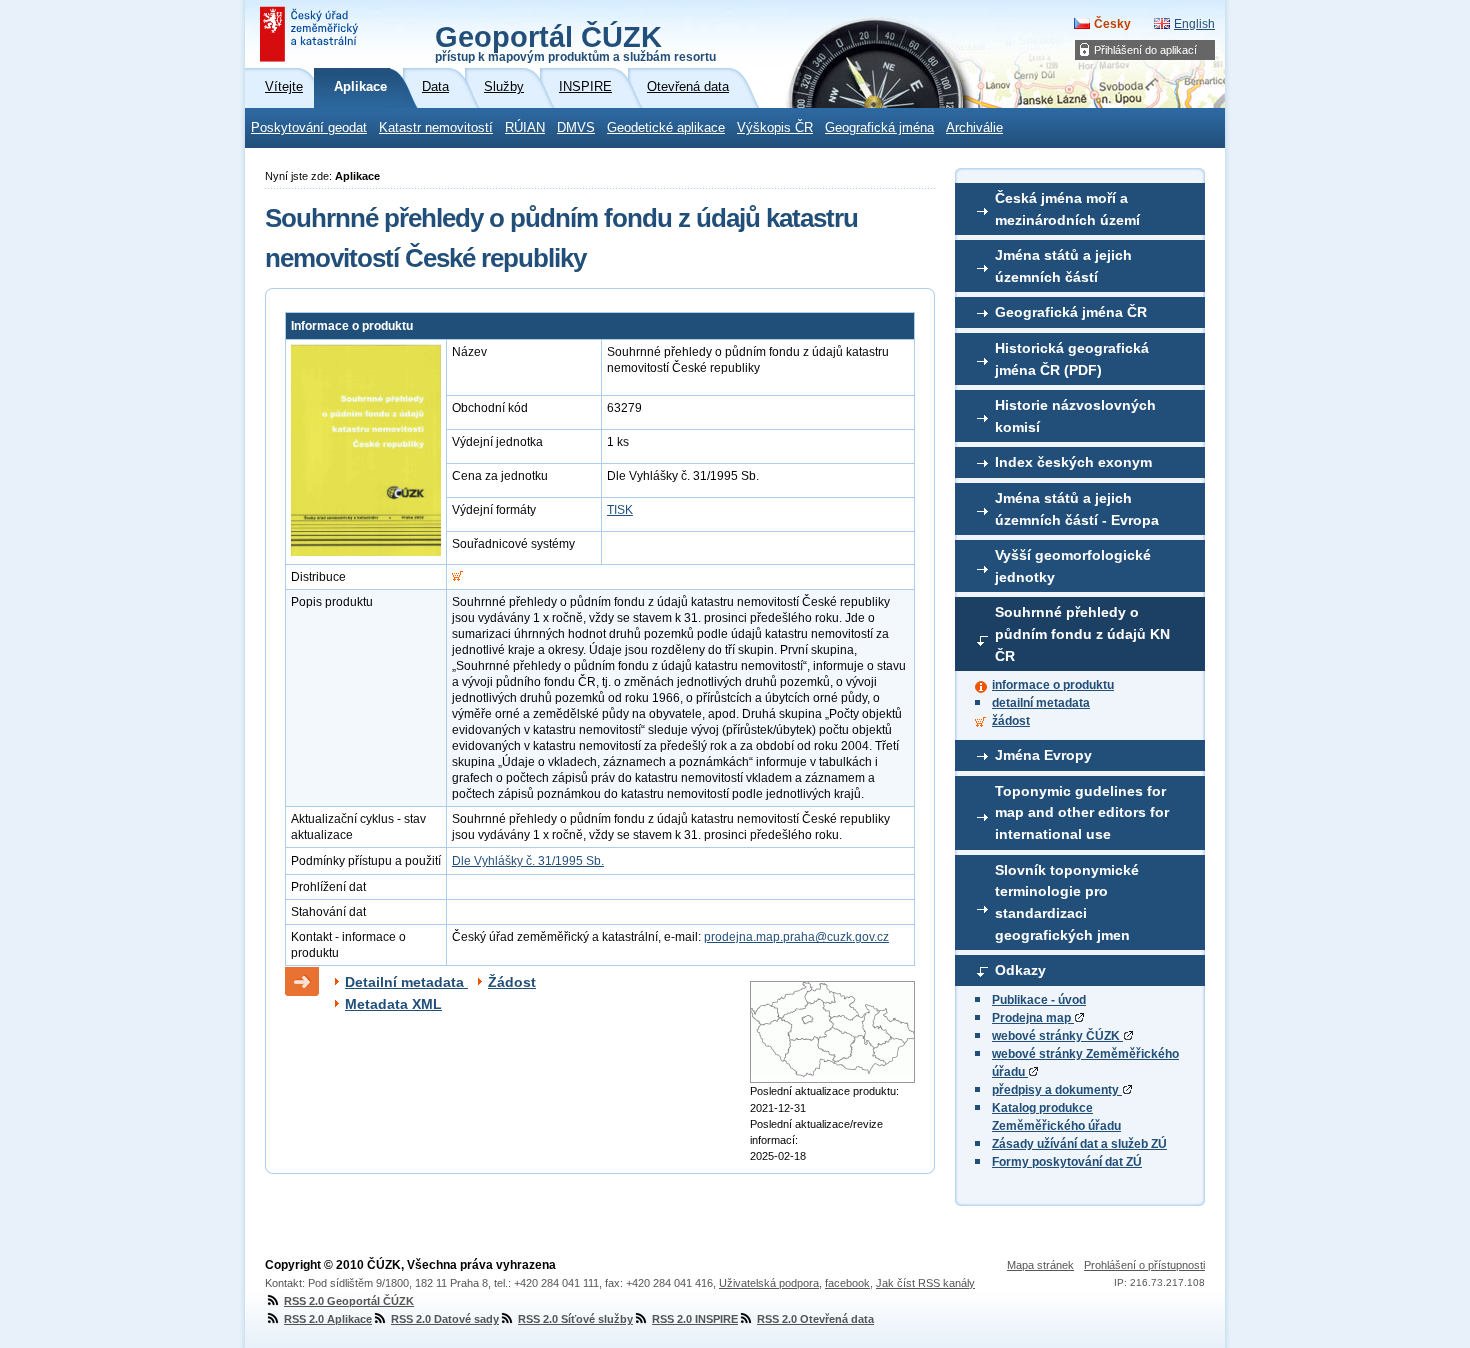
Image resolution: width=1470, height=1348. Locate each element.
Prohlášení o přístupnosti (1144, 1265)
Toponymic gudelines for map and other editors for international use (1082, 812)
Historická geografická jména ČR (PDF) (1072, 359)
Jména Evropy (1043, 755)
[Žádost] (457, 577)
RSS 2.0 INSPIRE (695, 1319)
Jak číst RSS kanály (925, 1283)
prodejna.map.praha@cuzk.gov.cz (796, 937)
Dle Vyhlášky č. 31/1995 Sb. (528, 861)
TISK (620, 510)
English (1194, 24)
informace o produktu (1053, 685)
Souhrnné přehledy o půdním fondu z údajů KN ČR (1082, 633)
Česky (1112, 24)
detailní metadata (1041, 703)
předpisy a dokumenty (1057, 1090)
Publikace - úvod (1039, 1000)
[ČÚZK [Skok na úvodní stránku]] (311, 34)
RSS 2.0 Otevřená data (815, 1319)
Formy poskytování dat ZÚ (1067, 1162)
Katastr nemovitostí (436, 128)
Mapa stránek (1040, 1265)
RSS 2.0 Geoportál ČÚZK (349, 1301)
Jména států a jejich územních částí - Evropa (1077, 509)
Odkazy (1020, 970)
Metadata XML (393, 1004)
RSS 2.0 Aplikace (328, 1319)
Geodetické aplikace (666, 128)
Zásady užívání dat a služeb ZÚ (1079, 1144)
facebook (847, 1283)
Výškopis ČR (775, 128)
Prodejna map (1033, 1018)
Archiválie (974, 128)
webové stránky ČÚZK (1057, 1036)
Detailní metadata (406, 982)
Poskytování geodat (309, 128)
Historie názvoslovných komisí (1075, 416)
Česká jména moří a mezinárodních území (1067, 209)
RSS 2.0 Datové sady (445, 1319)
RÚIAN (525, 128)
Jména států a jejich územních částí (1063, 266)
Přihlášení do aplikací (1145, 50)
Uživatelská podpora (769, 1283)
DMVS (576, 128)
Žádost (512, 982)
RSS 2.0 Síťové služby (575, 1319)
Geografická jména (879, 128)
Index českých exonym (1073, 462)
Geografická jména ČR (1071, 312)
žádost (1011, 721)
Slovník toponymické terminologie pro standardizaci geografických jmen (1067, 902)
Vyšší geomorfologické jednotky (1073, 566)
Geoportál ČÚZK (575, 42)
